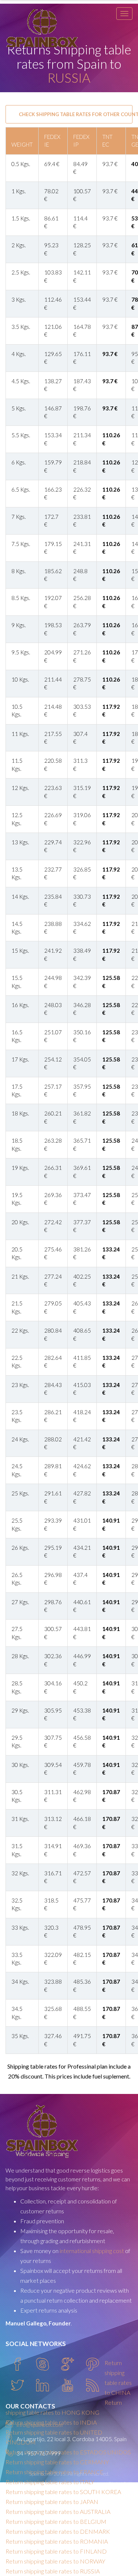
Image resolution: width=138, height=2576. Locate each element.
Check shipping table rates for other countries (76, 114)
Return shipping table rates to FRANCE (54, 2472)
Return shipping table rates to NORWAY (55, 2561)
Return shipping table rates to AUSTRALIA (58, 2512)
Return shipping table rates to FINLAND (56, 2551)
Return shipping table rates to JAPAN (52, 2502)
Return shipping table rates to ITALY (50, 2482)
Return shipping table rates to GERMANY (57, 2462)
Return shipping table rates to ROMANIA (57, 2541)
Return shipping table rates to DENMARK (58, 2531)
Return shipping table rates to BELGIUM (56, 2521)
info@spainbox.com (40, 2425)
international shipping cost (92, 2251)
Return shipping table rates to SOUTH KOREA (63, 2492)
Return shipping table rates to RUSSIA (53, 2571)
